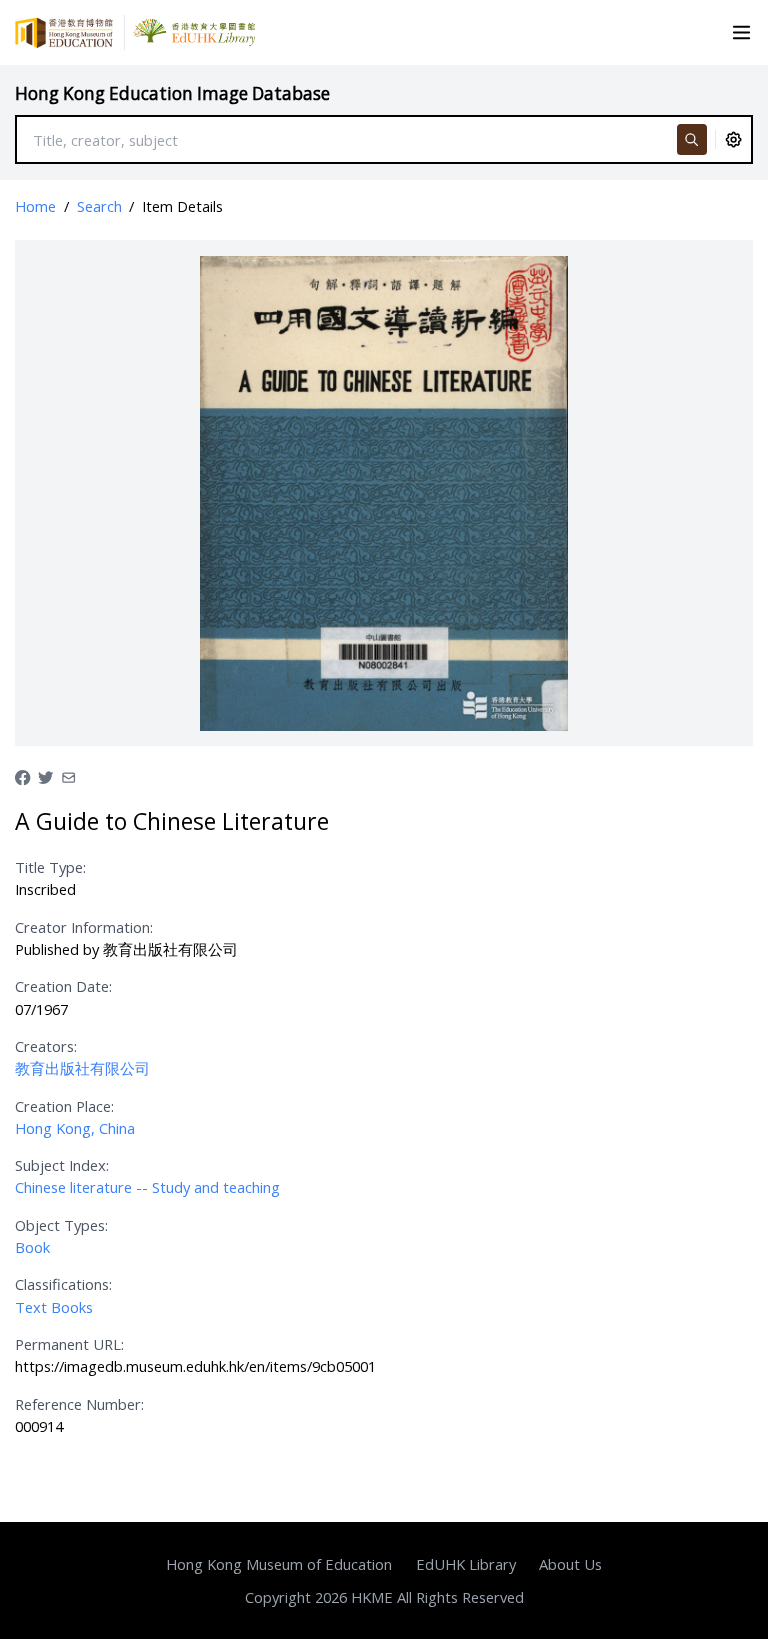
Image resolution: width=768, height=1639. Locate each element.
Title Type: (50, 867)
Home (35, 206)
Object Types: (61, 1225)
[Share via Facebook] (22, 776)
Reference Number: (79, 1404)
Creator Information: (84, 927)
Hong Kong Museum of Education (279, 1564)
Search (99, 206)
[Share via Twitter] (45, 776)
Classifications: (63, 1284)
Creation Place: (64, 1106)
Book (32, 1247)
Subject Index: (62, 1165)
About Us (570, 1564)
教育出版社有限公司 (82, 1068)
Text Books (54, 1307)
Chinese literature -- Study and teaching (147, 1187)
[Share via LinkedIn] (68, 776)
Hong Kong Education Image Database (172, 93)
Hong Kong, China (75, 1128)
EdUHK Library (466, 1564)
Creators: (46, 1046)
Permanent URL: (69, 1344)
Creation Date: (63, 986)
